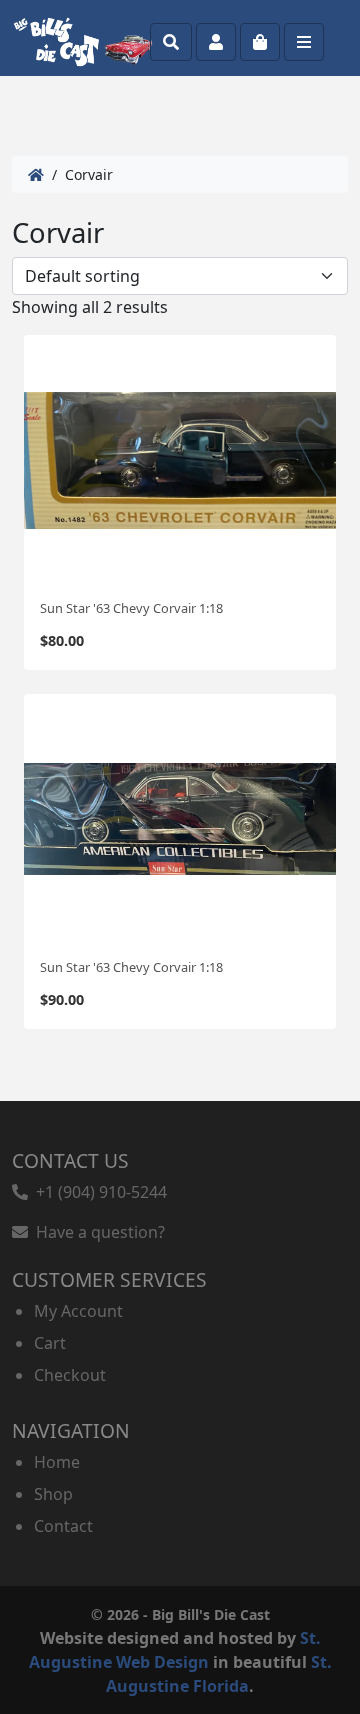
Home (57, 1462)
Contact (63, 1526)
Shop (53, 1494)
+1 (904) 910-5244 (97, 1192)
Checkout (70, 1375)
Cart (50, 1343)
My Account (78, 1311)
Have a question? (96, 1232)
